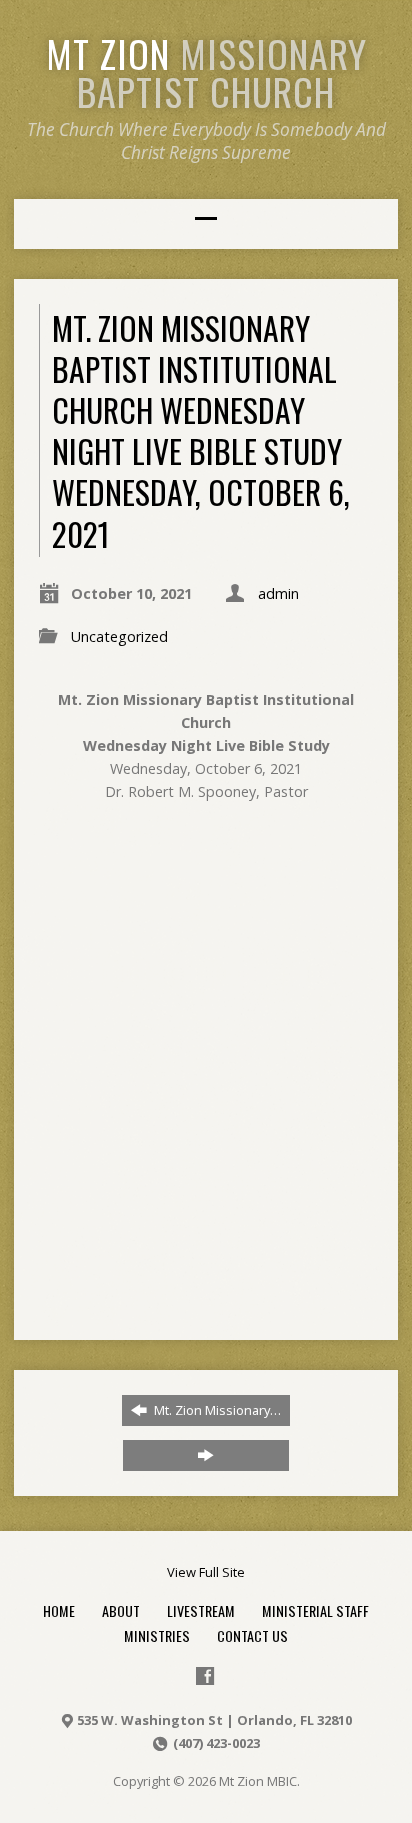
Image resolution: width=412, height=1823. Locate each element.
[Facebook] (205, 1676)
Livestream (201, 1610)
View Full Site (206, 1572)
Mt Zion (206, 72)
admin (278, 593)
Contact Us (252, 1635)
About (121, 1610)
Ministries (157, 1635)
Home (59, 1610)
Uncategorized (119, 636)
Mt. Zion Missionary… (216, 1410)
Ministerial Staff (315, 1610)
